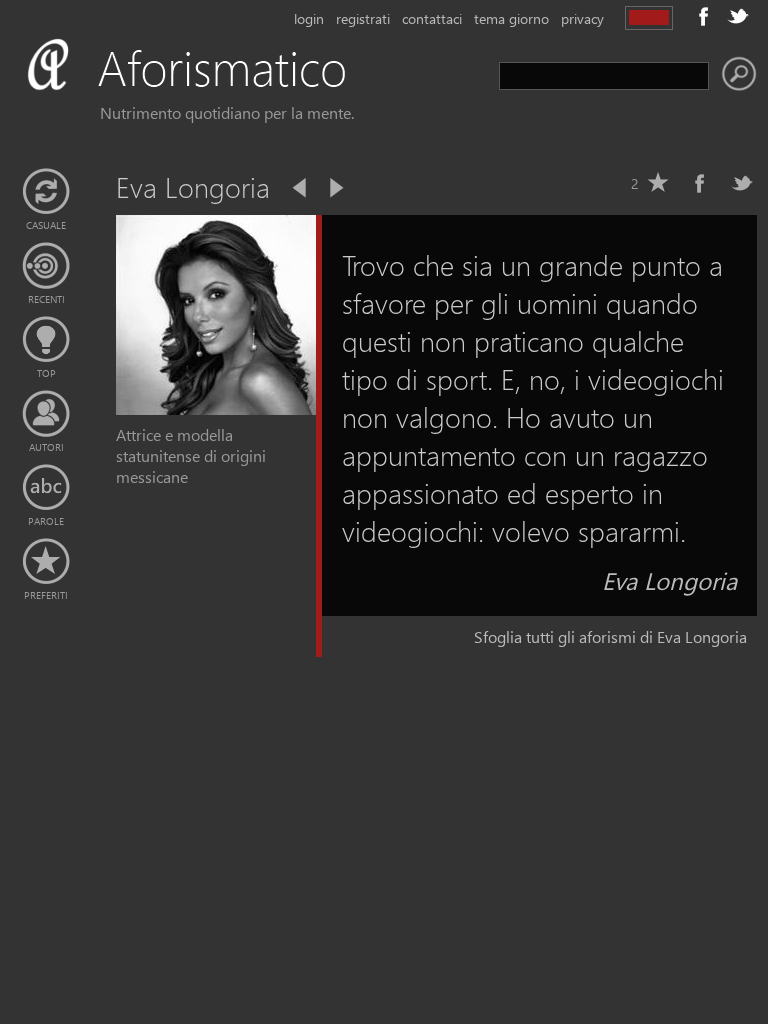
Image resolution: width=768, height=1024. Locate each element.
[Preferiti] (46, 562)
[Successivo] (335, 188)
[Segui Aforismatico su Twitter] (738, 16)
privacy (582, 18)
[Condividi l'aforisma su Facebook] (700, 183)
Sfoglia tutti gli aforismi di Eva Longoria (610, 636)
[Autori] (46, 414)
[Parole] (46, 488)
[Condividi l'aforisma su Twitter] (742, 183)
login (309, 18)
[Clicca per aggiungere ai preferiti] (658, 183)
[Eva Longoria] (216, 408)
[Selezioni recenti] (46, 266)
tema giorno (511, 18)
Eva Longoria (669, 580)
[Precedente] (301, 188)
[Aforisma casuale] (46, 192)
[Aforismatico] (216, 91)
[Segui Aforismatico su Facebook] (704, 16)
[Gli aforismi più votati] (46, 340)
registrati (363, 18)
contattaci (432, 18)
